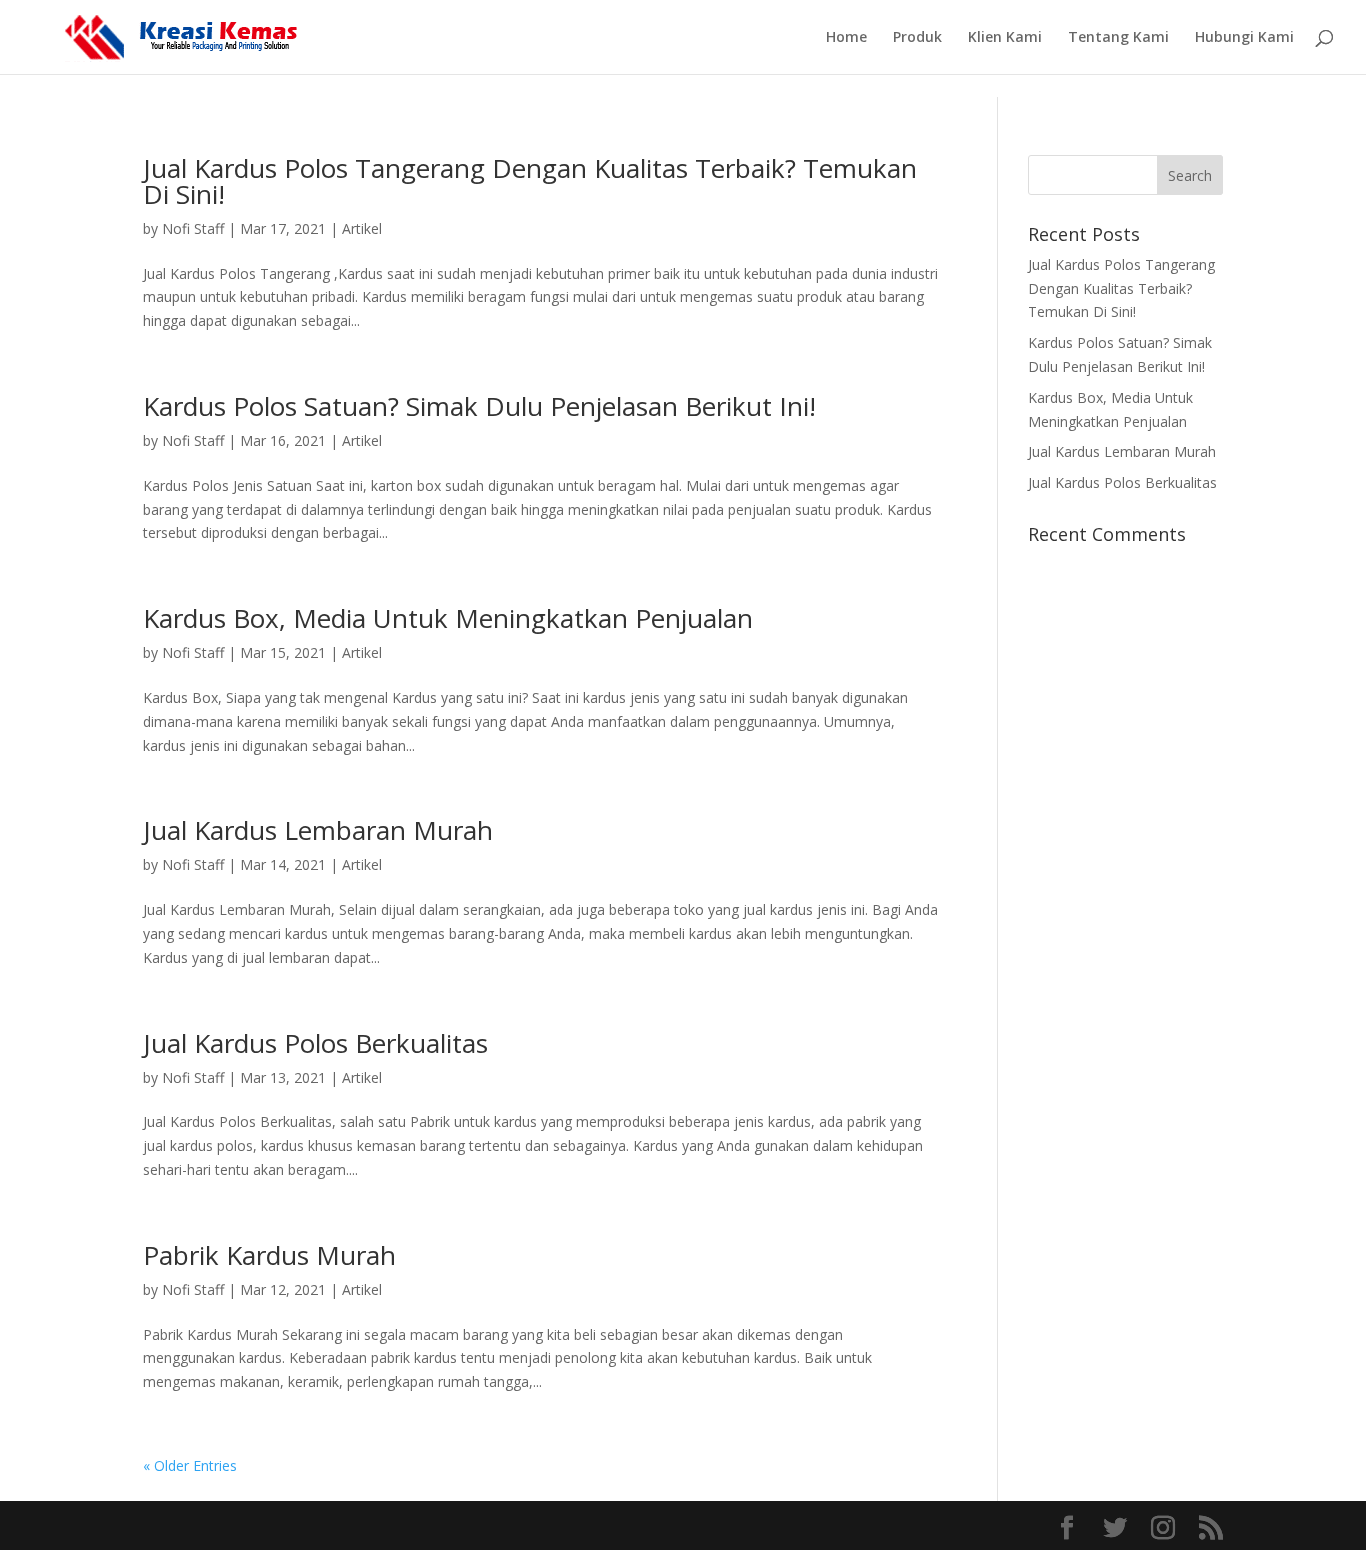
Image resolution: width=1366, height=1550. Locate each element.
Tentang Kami (1118, 38)
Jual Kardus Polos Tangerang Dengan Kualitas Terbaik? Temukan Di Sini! (530, 181)
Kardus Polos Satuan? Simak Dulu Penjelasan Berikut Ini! (479, 406)
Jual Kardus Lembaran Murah (318, 830)
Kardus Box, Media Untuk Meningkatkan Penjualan (448, 618)
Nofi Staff (193, 228)
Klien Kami (1005, 38)
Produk (917, 38)
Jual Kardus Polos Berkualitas (315, 1043)
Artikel (362, 228)
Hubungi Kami (1244, 38)
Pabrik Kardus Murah (269, 1255)
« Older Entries (190, 1465)
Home (846, 38)
